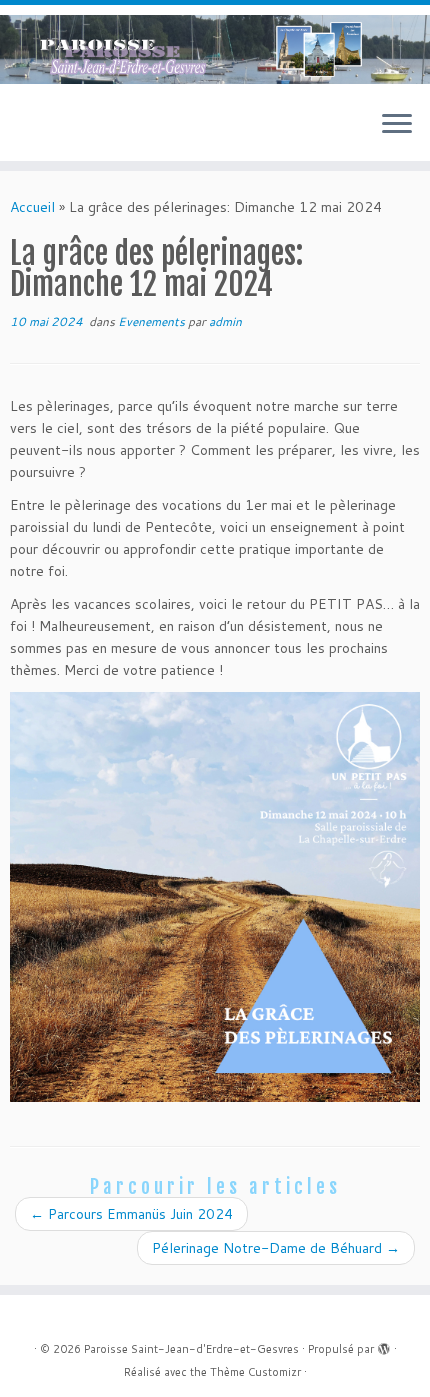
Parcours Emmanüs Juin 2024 (131, 1214)
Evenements (153, 321)
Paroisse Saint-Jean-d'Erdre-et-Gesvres (191, 1349)
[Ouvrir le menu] (397, 125)
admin (225, 321)
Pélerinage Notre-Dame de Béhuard (276, 1248)
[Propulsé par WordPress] (384, 1345)
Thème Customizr (255, 1372)
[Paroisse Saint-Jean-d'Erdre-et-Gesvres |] (215, 49)
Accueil (32, 207)
